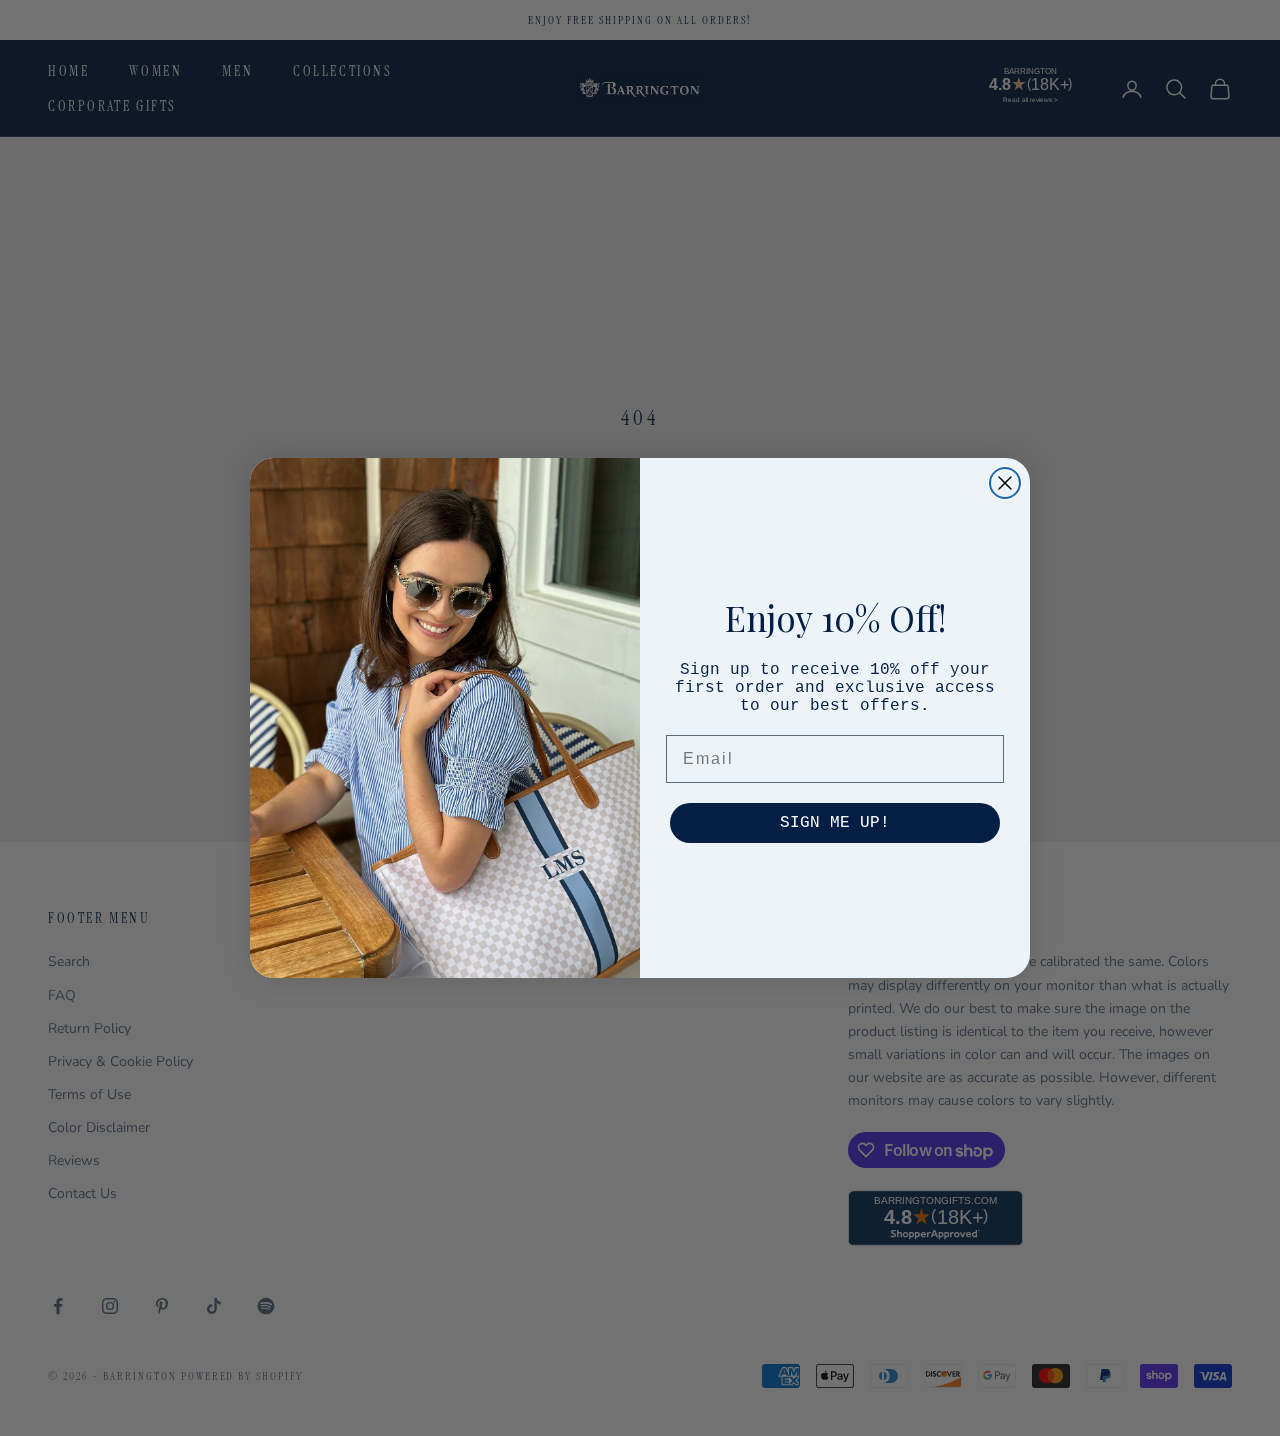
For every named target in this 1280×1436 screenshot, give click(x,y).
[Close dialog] (1005, 483)
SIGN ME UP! (835, 823)
